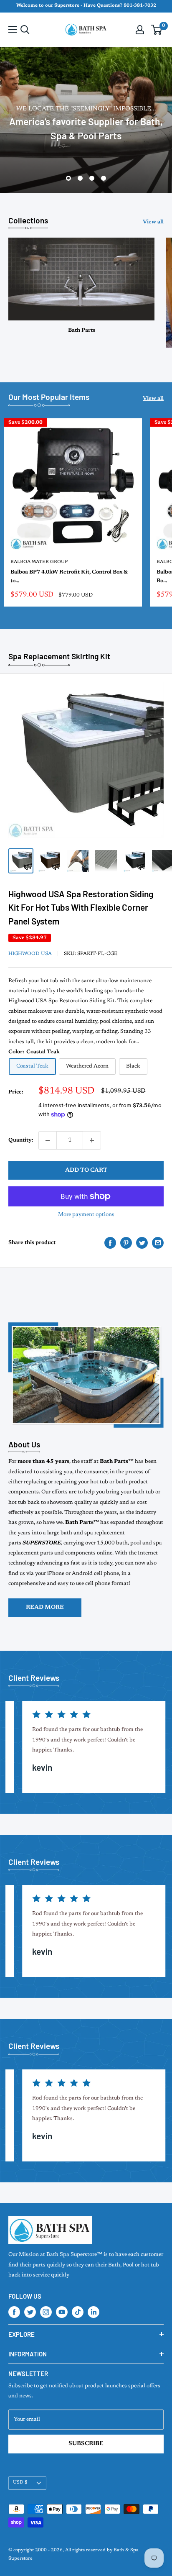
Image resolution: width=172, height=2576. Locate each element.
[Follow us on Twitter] (30, 2312)
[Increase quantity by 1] (92, 1140)
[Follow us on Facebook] (14, 2312)
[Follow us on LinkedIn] (94, 2312)
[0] (157, 30)
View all (153, 222)
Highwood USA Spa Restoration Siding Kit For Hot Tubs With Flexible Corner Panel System (81, 907)
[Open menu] (13, 29)
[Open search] (25, 30)
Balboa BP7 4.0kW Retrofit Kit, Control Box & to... (69, 576)
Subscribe (86, 2444)
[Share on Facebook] (110, 1243)
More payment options (86, 1215)
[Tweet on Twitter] (142, 1243)
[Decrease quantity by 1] (48, 1140)
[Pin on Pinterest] (126, 1243)
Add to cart (86, 1170)
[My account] (140, 30)
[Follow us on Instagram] (46, 2312)
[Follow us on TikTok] (78, 2312)
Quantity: (21, 1140)
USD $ (20, 2483)
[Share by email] (158, 1243)
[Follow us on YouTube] (62, 2312)
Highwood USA (30, 954)
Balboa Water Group (39, 562)
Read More (45, 1608)
